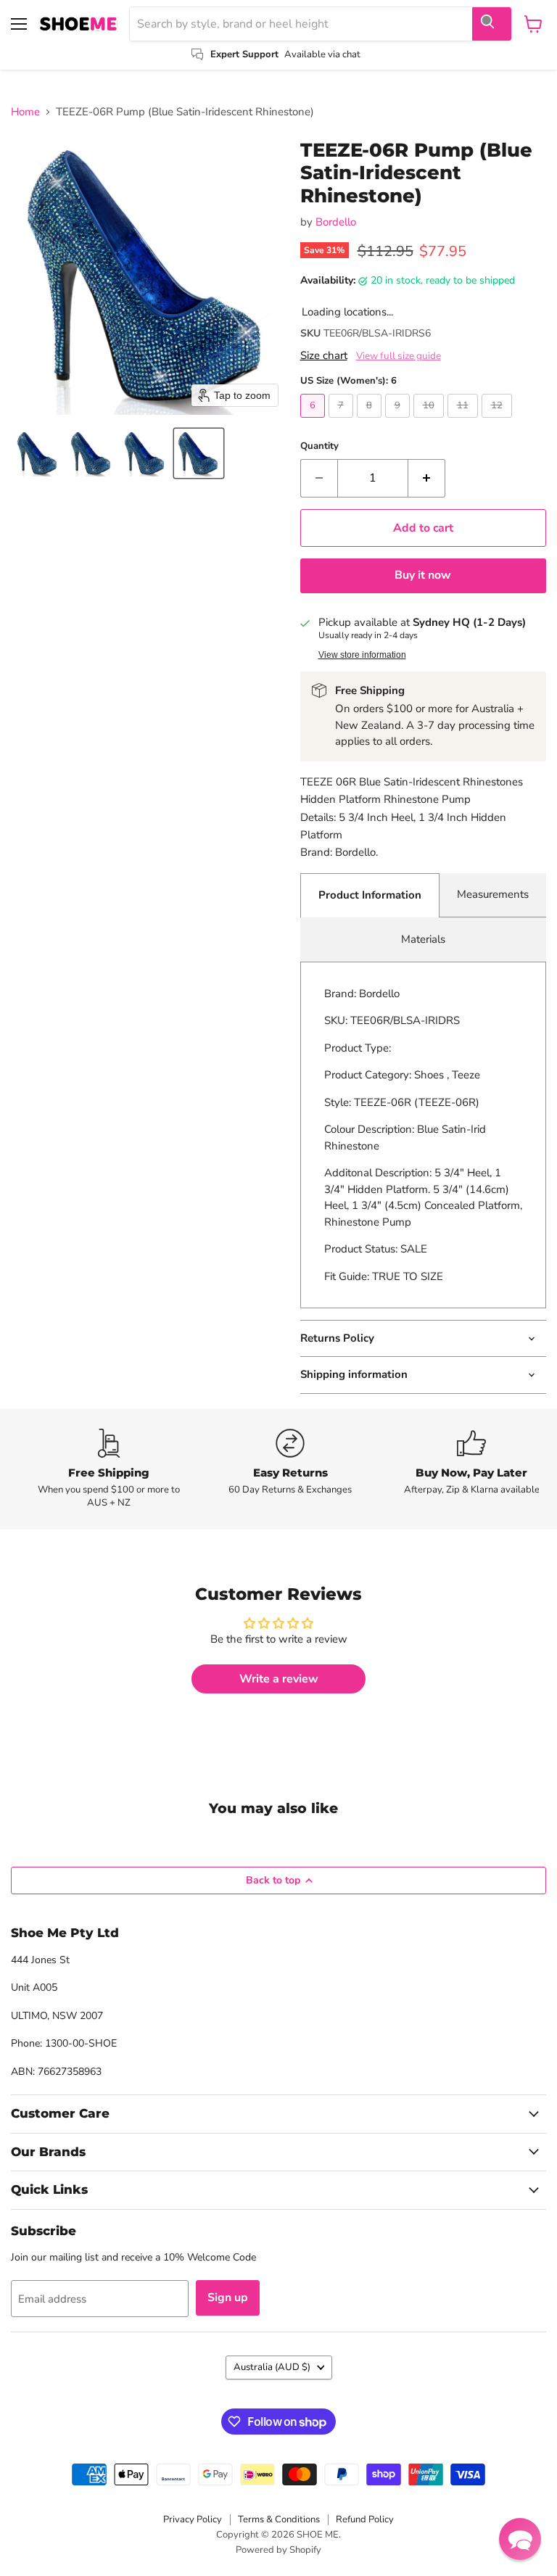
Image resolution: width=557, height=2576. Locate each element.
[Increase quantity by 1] (427, 478)
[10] (430, 421)
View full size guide (399, 356)
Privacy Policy (193, 2519)
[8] (371, 421)
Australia (272, 2367)
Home (25, 112)
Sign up (228, 2298)
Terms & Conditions (279, 2519)
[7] (343, 421)
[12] (499, 421)
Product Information (370, 895)
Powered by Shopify (278, 2550)
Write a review (279, 1679)
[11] (465, 421)
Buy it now (423, 575)
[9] (399, 421)
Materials (423, 939)
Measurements (493, 894)
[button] (38, 453)
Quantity (319, 446)
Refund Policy (365, 2519)
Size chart (324, 356)
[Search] (492, 24)
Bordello (336, 222)
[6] (314, 421)
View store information (362, 655)
